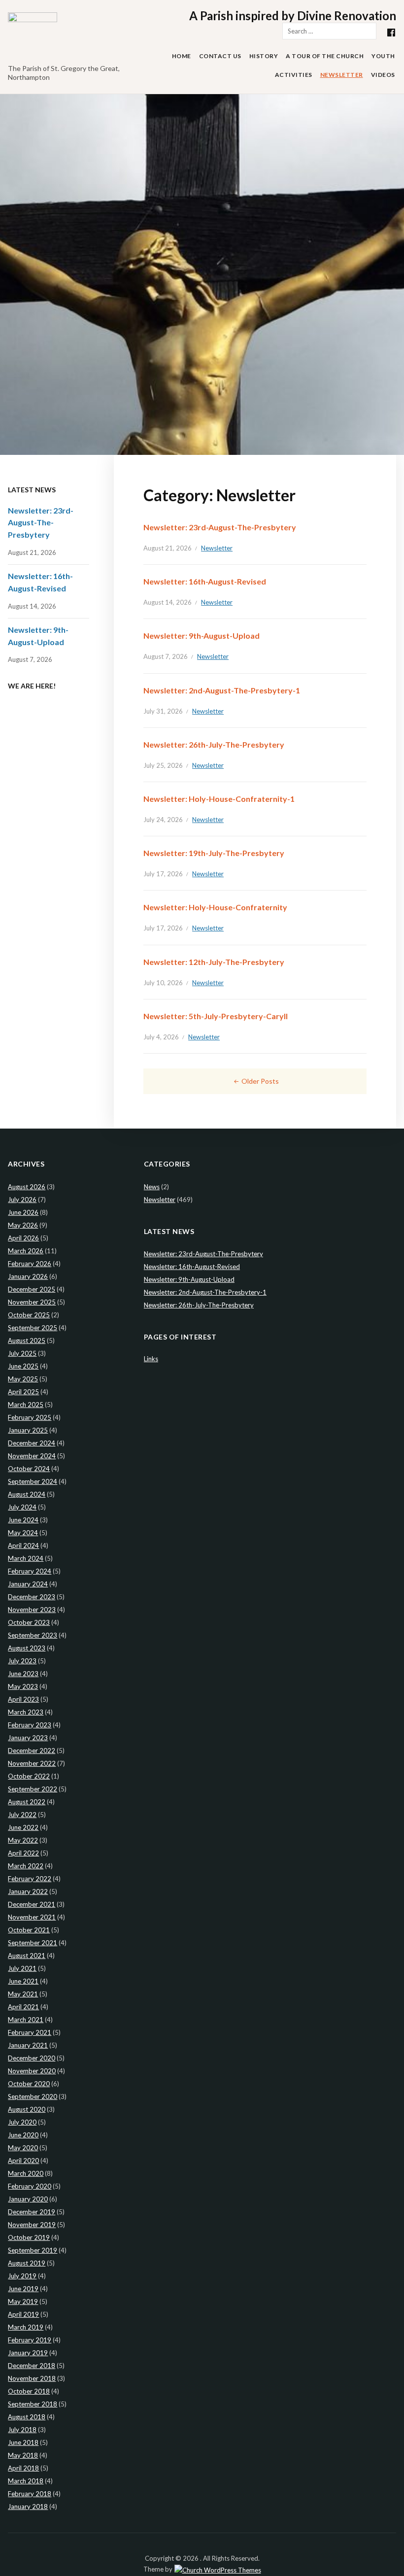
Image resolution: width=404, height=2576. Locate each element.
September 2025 (33, 1328)
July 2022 (22, 1815)
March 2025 (26, 1405)
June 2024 (23, 1520)
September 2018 (33, 2404)
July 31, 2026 (163, 711)
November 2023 (32, 1610)
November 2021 (32, 1917)
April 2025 (23, 1392)
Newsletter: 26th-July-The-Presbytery (214, 744)
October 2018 (29, 2391)
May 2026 (23, 1225)
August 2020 (27, 2109)
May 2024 (23, 1533)
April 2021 (23, 2007)
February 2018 (30, 2494)
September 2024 (33, 1481)
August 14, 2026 (168, 602)
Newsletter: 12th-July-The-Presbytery (214, 962)
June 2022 (23, 1827)
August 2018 (27, 2417)
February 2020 (30, 2186)
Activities (294, 75)
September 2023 (33, 1635)
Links (151, 1359)
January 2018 (28, 2507)
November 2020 (32, 2071)
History (264, 56)
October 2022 (29, 1776)
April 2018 (23, 2468)
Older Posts (260, 1081)
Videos (383, 75)
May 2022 (23, 1840)
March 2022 (26, 1866)
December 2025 (32, 1289)
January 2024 (28, 1584)
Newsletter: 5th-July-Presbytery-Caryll (216, 1016)
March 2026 (26, 1251)
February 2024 (30, 1571)
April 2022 (23, 1853)
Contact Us (220, 56)
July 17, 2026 (163, 874)
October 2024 (29, 1469)
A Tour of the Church (325, 56)
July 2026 (22, 1200)
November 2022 (32, 1763)
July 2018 (22, 2430)
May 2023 (23, 1686)
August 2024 (27, 1494)
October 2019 (29, 2237)
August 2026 (27, 1187)
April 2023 (23, 1699)
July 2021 (22, 1968)
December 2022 (32, 1751)
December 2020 (32, 2058)
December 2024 (32, 1443)
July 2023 (22, 1661)
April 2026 (23, 1238)
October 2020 (29, 2084)
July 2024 (22, 1507)
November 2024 (32, 1456)
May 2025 (23, 1379)
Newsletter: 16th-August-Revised (205, 581)
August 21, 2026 (168, 548)
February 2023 (30, 1725)
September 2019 (33, 2250)
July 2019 (22, 2276)
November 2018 (32, 2378)
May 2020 (23, 2148)
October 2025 (29, 1315)
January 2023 (28, 1738)
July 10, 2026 (163, 983)
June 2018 (23, 2442)
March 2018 (26, 2481)
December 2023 (32, 1597)
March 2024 (26, 1558)
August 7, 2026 (166, 656)
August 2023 (27, 1648)
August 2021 (27, 1956)
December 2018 (32, 2366)
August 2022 (27, 1802)
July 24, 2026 (163, 820)
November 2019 (32, 2225)
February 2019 (30, 2340)
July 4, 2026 (161, 1037)
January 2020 (28, 2199)
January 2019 (28, 2353)
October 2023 (29, 1622)
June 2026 (23, 1212)
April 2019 (23, 2314)
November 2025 (32, 1302)
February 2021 (30, 2032)
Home (182, 56)
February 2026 (30, 1264)
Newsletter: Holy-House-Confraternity (215, 907)
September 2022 (33, 1789)
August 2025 (27, 1340)
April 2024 (23, 1546)
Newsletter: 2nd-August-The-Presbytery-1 (222, 690)
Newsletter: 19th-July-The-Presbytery (214, 853)
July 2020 (22, 2122)
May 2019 (23, 2301)
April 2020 (23, 2161)
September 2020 (33, 2096)
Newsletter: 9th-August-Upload (202, 635)
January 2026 (28, 1276)
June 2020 (23, 2135)
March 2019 (26, 2327)
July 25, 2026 (163, 765)
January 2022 (28, 1891)
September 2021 (33, 1943)
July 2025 (22, 1353)
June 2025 (23, 1366)
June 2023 (23, 1674)
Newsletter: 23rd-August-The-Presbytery (220, 527)
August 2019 (27, 2263)
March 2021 (26, 2020)
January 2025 (28, 1430)
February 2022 (30, 1879)
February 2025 (30, 1417)
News (152, 1187)
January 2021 (28, 2045)
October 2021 (29, 1930)
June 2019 (23, 2289)
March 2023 (26, 1712)
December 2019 (32, 2212)
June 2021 (23, 1981)
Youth (383, 56)
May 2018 (23, 2455)
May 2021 (23, 1994)
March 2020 (26, 2173)
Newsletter (342, 75)
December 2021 (32, 1904)
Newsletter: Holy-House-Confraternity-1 (219, 799)
